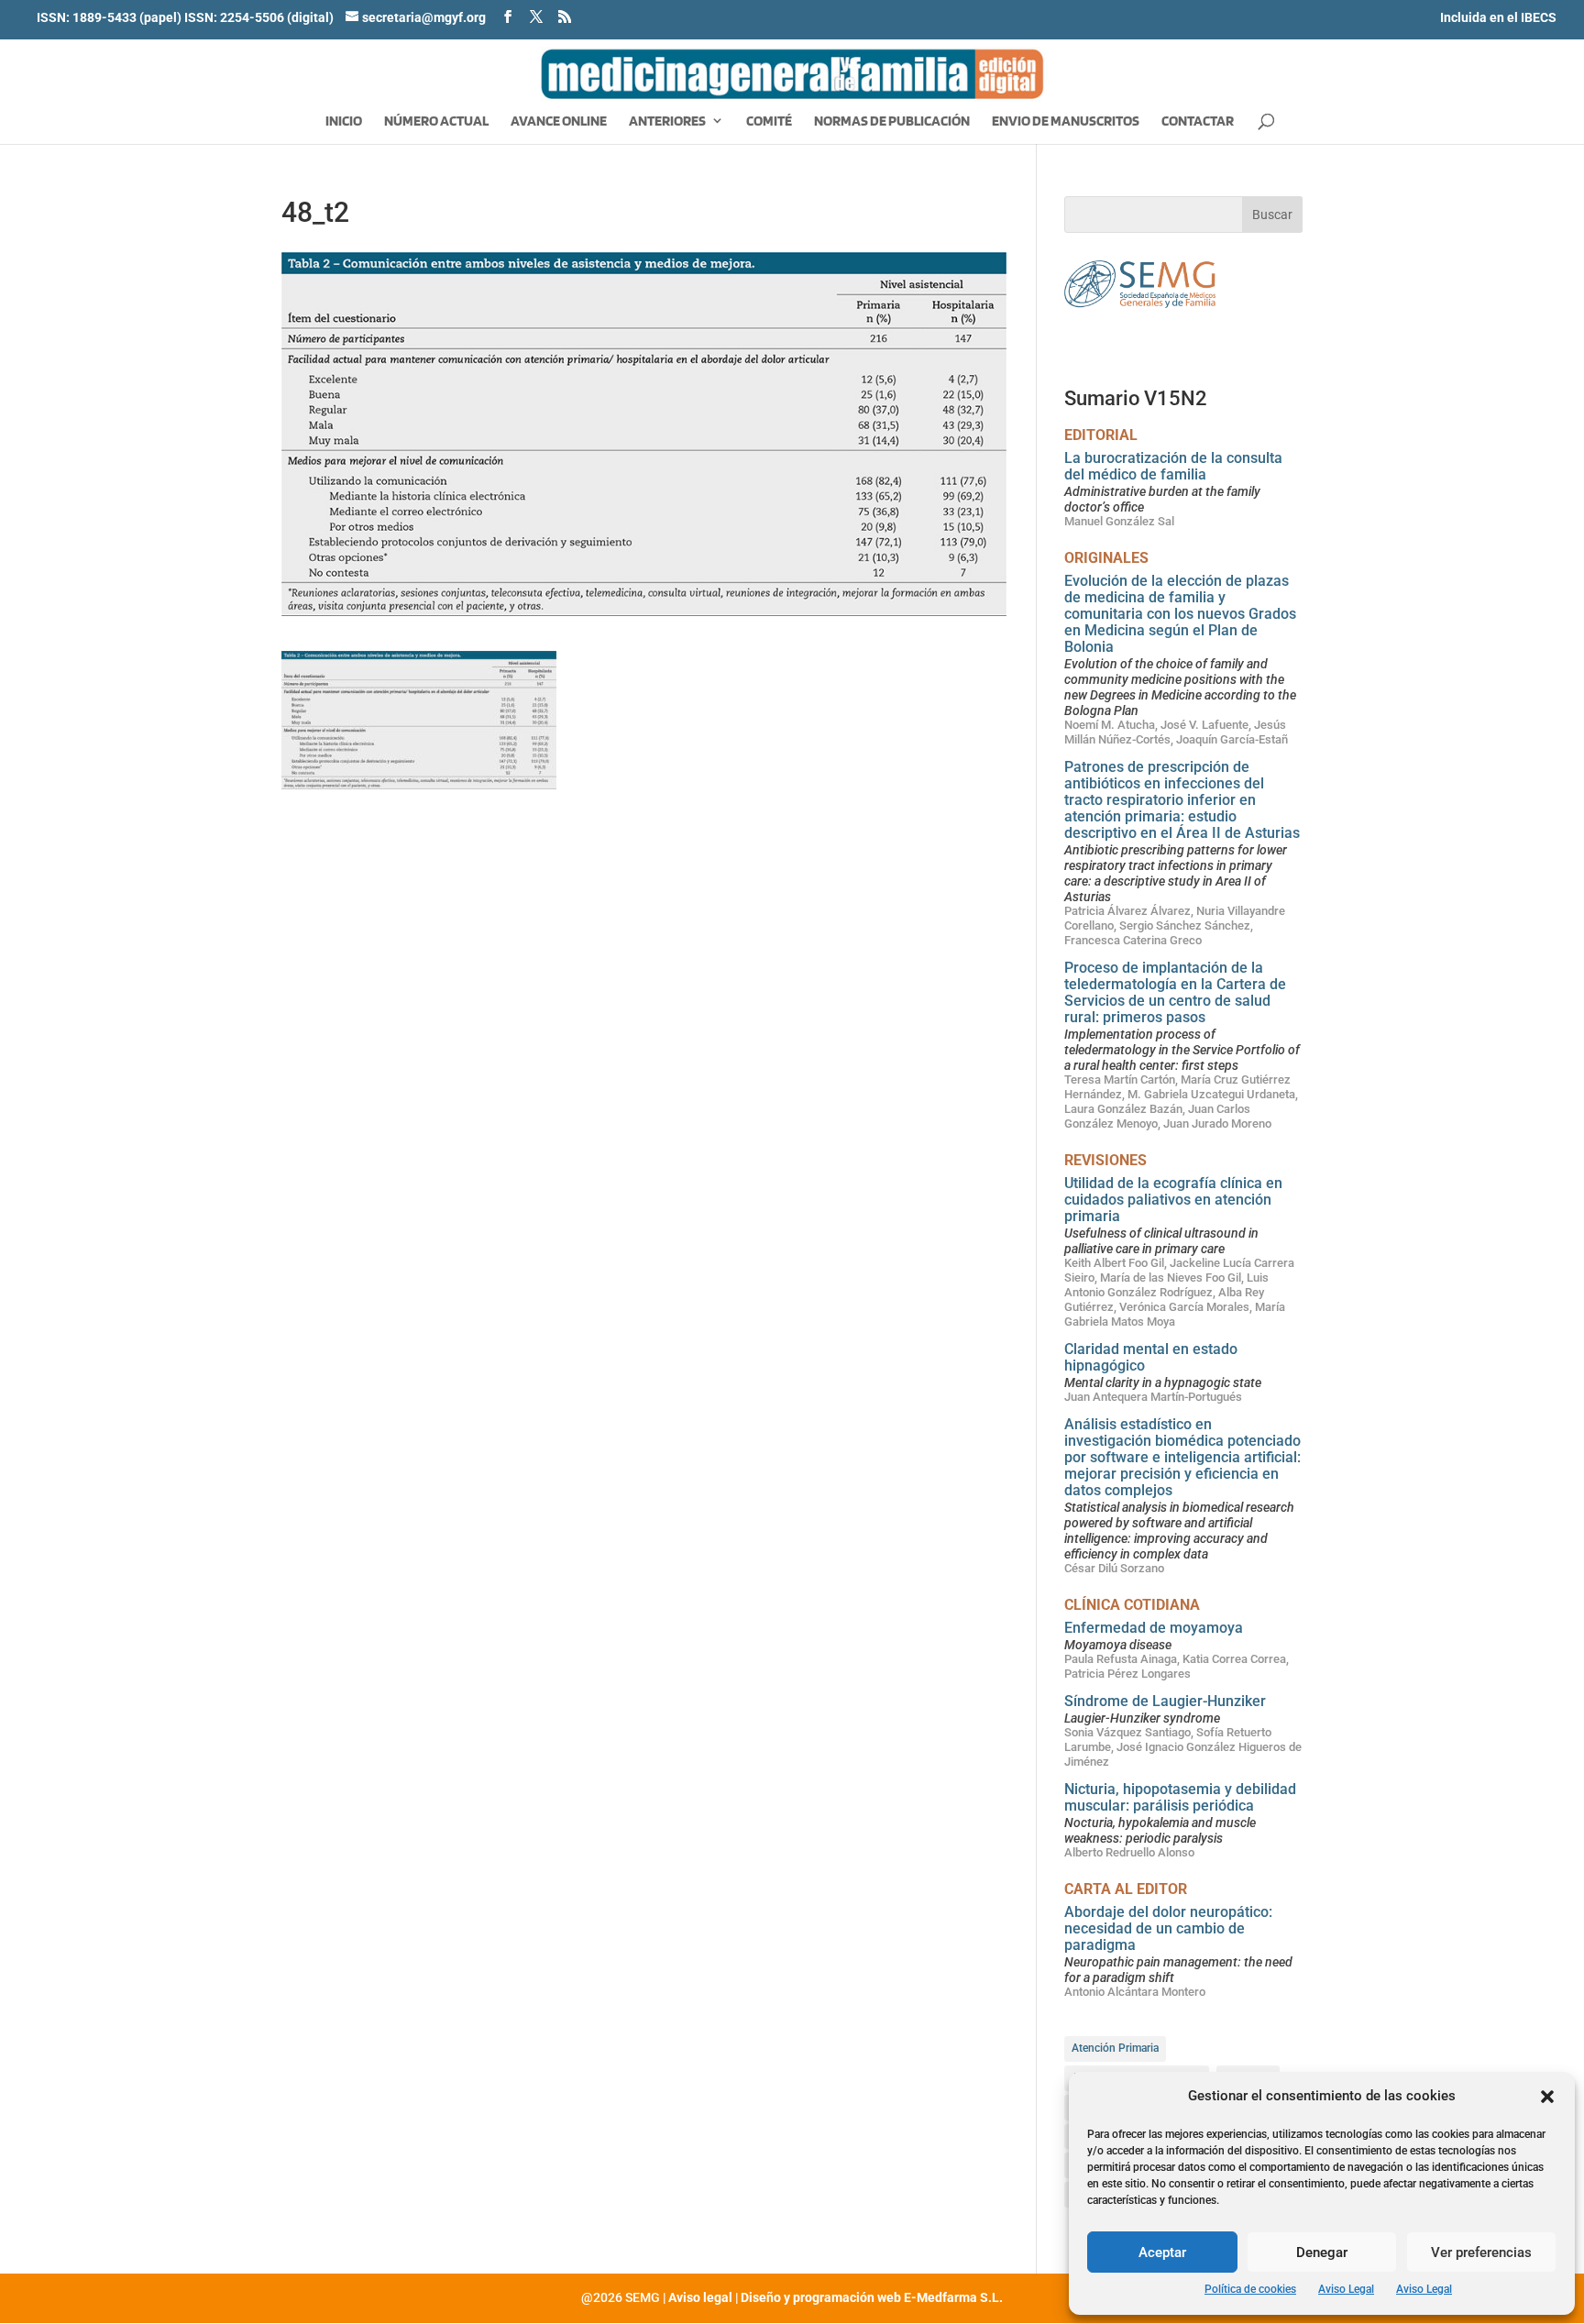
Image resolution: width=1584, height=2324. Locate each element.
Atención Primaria (1115, 2048)
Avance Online (559, 122)
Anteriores (667, 122)
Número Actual (436, 122)
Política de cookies (1250, 2289)
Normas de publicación (892, 122)
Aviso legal (700, 2297)
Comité (769, 122)
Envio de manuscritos (1066, 122)
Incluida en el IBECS (1498, 17)
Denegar (1322, 2252)
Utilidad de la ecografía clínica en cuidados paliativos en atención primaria (1173, 1200)
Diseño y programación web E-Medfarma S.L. (872, 2297)
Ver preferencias (1481, 2252)
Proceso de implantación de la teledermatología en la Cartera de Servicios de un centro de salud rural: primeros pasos (1175, 992)
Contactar (1198, 122)
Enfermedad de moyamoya (1154, 1628)
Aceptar (1162, 2252)
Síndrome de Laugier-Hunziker (1165, 1701)
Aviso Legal (1346, 2289)
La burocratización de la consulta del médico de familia (1173, 466)
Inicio (344, 122)
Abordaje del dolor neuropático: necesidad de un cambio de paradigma (1168, 1928)
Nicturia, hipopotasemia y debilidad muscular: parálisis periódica (1180, 1797)
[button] (1547, 2097)
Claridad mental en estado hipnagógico (1151, 1357)
